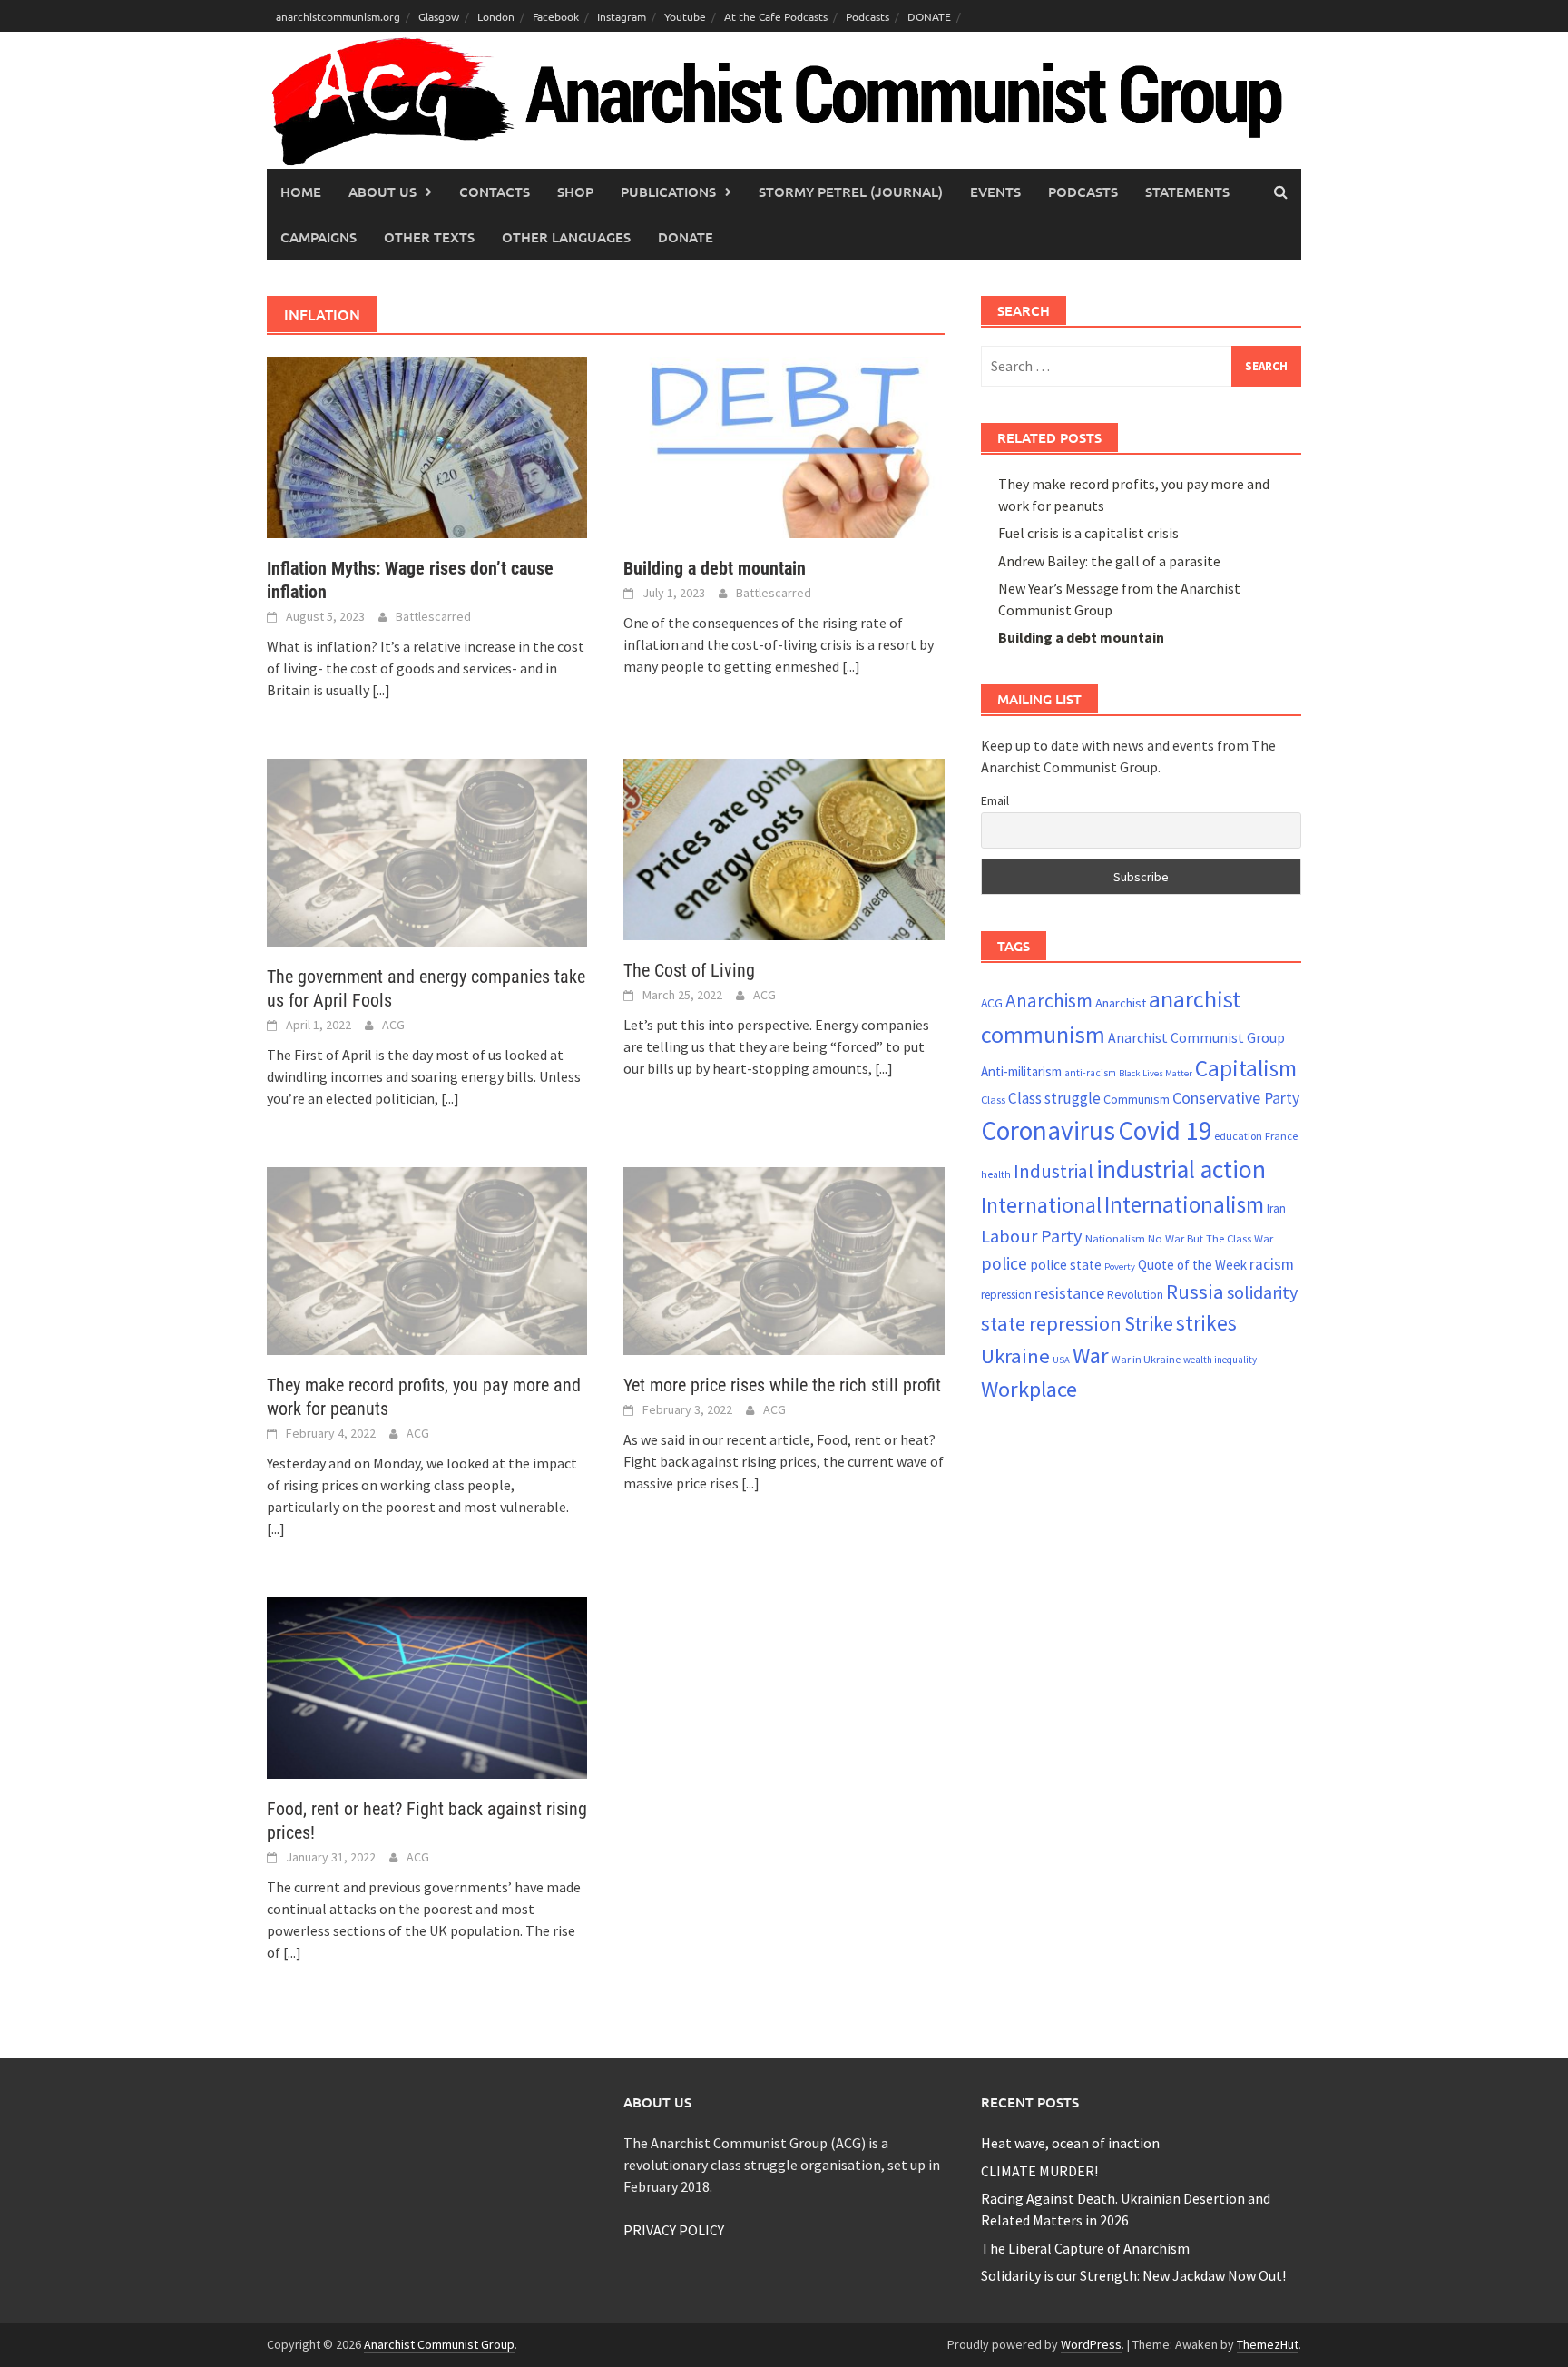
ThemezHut (1268, 2344)
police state (1066, 1265)
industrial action (1181, 1169)
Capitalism (1246, 1068)
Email (995, 800)
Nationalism (1115, 1238)
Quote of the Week (1192, 1265)
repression (1006, 1295)
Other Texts (429, 237)
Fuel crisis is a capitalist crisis (1088, 533)
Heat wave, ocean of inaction (1070, 2143)
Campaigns (318, 237)
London (496, 16)
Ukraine (1015, 1356)
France (1281, 1135)
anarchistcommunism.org (338, 16)
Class (993, 1099)
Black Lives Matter (1156, 1073)
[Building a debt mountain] (784, 446)
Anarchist (1121, 1003)
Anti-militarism (1021, 1071)
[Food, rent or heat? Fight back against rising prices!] (427, 1686)
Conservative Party (1236, 1098)
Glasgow (439, 16)
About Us (382, 192)
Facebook (556, 16)
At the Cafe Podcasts (776, 16)
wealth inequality (1220, 1360)
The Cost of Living (689, 970)
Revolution (1135, 1294)
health (996, 1174)
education (1238, 1136)
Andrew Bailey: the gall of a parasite (1109, 561)
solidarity (1262, 1292)
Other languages (566, 237)
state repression (1051, 1323)
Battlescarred (433, 616)
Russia (1195, 1292)
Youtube (685, 16)
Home (301, 192)
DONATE (929, 16)
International (1041, 1205)
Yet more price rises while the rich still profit (782, 1385)
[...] (381, 690)
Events (995, 192)
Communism (1137, 1099)
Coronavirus (1048, 1130)
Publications (668, 192)
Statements (1187, 192)
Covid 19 (1165, 1130)
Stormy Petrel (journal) (851, 192)
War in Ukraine (1146, 1359)
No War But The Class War (1210, 1238)
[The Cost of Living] (784, 848)
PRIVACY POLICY (674, 2230)
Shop (575, 192)
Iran (1276, 1208)
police (1004, 1263)
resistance (1069, 1293)
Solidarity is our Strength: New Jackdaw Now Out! (1133, 2275)
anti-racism (1090, 1073)
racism (1272, 1264)
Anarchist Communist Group (1196, 1037)
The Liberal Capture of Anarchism (1085, 2248)
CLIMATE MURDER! (1039, 2171)
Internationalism (1184, 1204)
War (1091, 1355)
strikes (1206, 1323)
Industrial (1053, 1171)
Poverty (1120, 1267)
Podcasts (867, 16)
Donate (686, 237)
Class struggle (1054, 1098)
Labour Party (1032, 1236)
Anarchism (1049, 1001)
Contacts (495, 192)
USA (1061, 1360)
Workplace (1029, 1389)
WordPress (1091, 2344)
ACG (393, 1025)
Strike (1149, 1323)
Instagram (622, 16)
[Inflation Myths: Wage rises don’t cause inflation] (427, 446)
